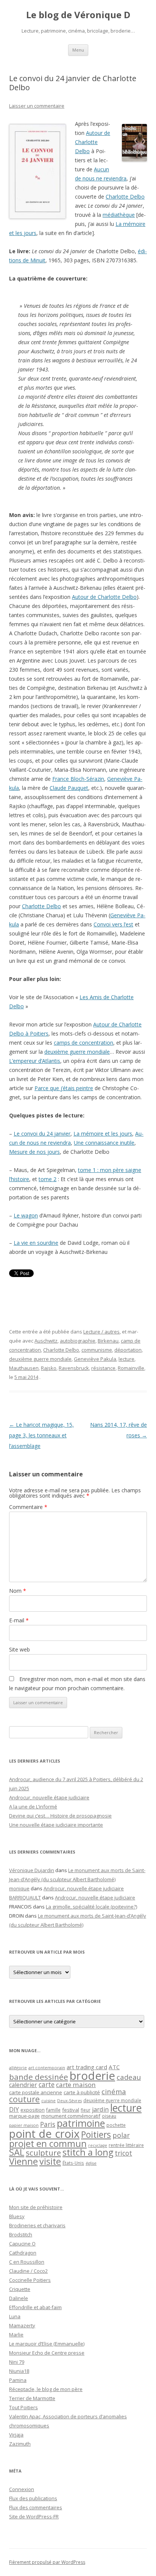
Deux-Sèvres (69, 2101)
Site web (19, 1649)
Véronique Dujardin (32, 1870)
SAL (17, 2152)
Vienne (23, 2161)
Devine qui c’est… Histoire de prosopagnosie (60, 1816)
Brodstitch (21, 2234)
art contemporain (47, 2068)
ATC (114, 2067)
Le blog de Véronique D (78, 15)
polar (121, 2135)
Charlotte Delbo (125, 197)
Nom (18, 1591)
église (91, 2163)
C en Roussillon (27, 2262)
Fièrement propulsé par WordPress (47, 2562)
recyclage (98, 2145)
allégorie (18, 2068)
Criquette (20, 2289)
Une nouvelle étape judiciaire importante (56, 1825)
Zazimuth (20, 2444)
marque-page (24, 2116)
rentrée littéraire (126, 2145)
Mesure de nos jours (34, 1152)
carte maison (76, 2085)
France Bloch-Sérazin (78, 779)
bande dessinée (39, 2077)
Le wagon (26, 1215)
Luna (15, 2316)
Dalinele (19, 2298)
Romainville (131, 1368)
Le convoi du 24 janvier (42, 1134)
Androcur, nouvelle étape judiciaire (49, 1797)
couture (24, 2099)
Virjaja (16, 2435)
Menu (78, 50)
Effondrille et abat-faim (35, 2307)
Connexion (22, 2489)
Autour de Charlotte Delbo (93, 142)
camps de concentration (83, 1043)
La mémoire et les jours (103, 1134)
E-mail (19, 1620)
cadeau (129, 2077)
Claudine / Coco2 (28, 2271)
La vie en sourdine (36, 1243)
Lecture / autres (101, 1332)
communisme (97, 1350)
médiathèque (119, 215)
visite (50, 2161)
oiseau (109, 2116)
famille (53, 2110)
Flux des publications (33, 2498)
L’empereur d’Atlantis (35, 1061)
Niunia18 (19, 2371)
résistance (103, 1368)
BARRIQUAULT (25, 1898)
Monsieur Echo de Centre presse (47, 2353)
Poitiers (96, 2135)
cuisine (48, 2100)
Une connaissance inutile (104, 1143)
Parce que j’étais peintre (64, 1088)
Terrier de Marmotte (32, 2398)
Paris (48, 2124)
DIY (14, 2109)
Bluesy (17, 2216)
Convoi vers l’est (113, 924)
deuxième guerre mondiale (77, 1052)
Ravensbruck (74, 1368)
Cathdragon (23, 2253)
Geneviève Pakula (95, 1359)
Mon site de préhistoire (36, 2207)
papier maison (24, 2125)
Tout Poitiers (23, 2407)
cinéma (114, 2091)
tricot (123, 2153)
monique (19, 1888)
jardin (100, 2109)
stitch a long (88, 2152)
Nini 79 (17, 2362)
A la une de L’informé (33, 1807)
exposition (33, 2110)
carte (47, 2084)
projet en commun (48, 2144)
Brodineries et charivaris (37, 2225)
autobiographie (78, 1341)
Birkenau (108, 1341)
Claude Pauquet (69, 788)
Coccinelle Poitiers (30, 2280)
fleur (86, 2110)
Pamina (18, 2380)
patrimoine (81, 2123)
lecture (126, 1359)
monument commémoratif (71, 2116)
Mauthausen (24, 1368)
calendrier (23, 2085)
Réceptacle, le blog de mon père (46, 2389)
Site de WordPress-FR (34, 2516)
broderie (92, 2076)
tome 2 (48, 1179)
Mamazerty (22, 2325)
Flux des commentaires (36, 2507)
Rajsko (49, 1368)
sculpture (43, 2153)
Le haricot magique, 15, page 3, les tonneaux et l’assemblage (41, 1435)
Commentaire (28, 1507)
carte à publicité (82, 2092)
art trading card (87, 2067)
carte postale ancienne (36, 2092)
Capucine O (22, 2244)
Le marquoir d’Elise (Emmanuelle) (47, 2344)
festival (71, 2110)
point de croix (44, 2133)
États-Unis (73, 2163)
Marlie (16, 2335)
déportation (128, 1350)
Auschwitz (46, 1341)
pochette (116, 2125)
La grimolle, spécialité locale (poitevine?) (91, 1907)
